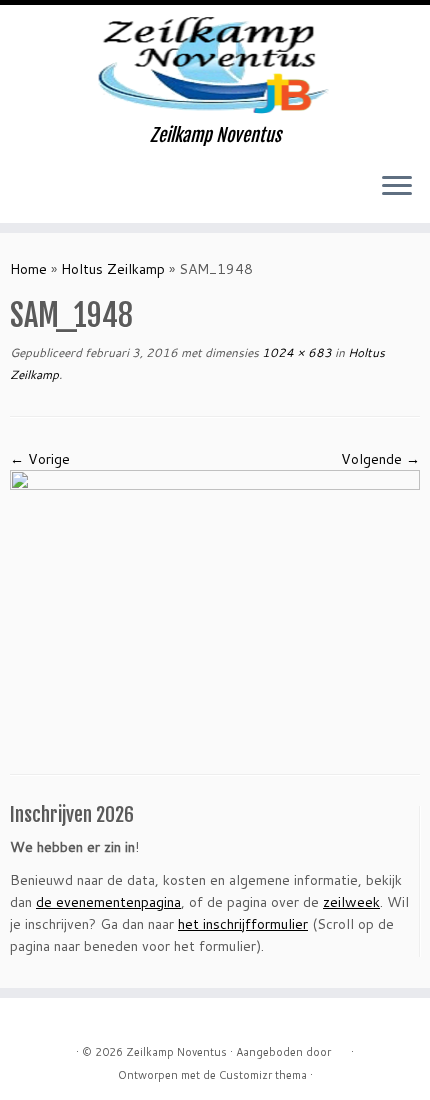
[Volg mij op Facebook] (55, 193)
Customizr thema (263, 1075)
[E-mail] (38, 193)
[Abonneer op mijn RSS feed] (21, 193)
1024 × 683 (295, 352)
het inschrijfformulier (243, 924)
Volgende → (380, 459)
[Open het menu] (397, 187)
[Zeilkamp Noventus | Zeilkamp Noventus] (215, 65)
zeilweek (351, 902)
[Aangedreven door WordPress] (341, 1048)
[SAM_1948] (215, 606)
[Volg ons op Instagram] (72, 193)
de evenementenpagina (108, 902)
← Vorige (40, 459)
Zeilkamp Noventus (176, 1052)
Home (28, 269)
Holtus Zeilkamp (113, 269)
